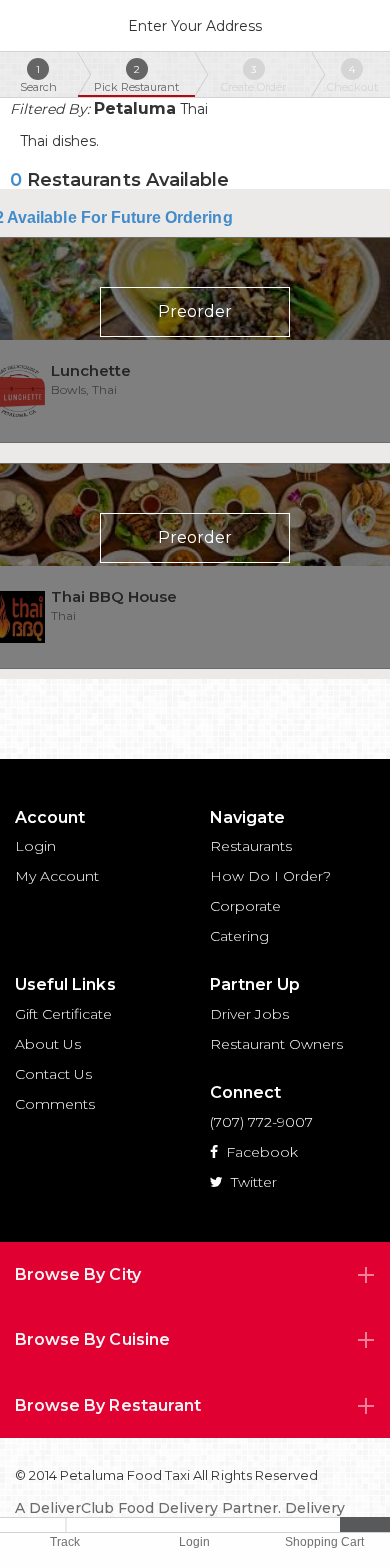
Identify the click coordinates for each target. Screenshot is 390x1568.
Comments (55, 1104)
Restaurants (251, 846)
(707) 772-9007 (261, 1122)
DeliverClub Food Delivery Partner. (155, 1508)
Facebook (260, 1152)
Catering (239, 936)
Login (35, 846)
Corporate (245, 906)
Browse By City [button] (78, 1274)
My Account (57, 876)
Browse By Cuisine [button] (92, 1339)
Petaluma (135, 108)
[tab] (195, 1275)
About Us (48, 1044)
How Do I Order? (270, 876)
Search (38, 78)
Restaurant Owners (276, 1044)
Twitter (252, 1182)
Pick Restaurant (136, 78)
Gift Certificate (63, 1014)
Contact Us (53, 1074)
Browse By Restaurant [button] (108, 1405)
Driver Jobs (249, 1014)
